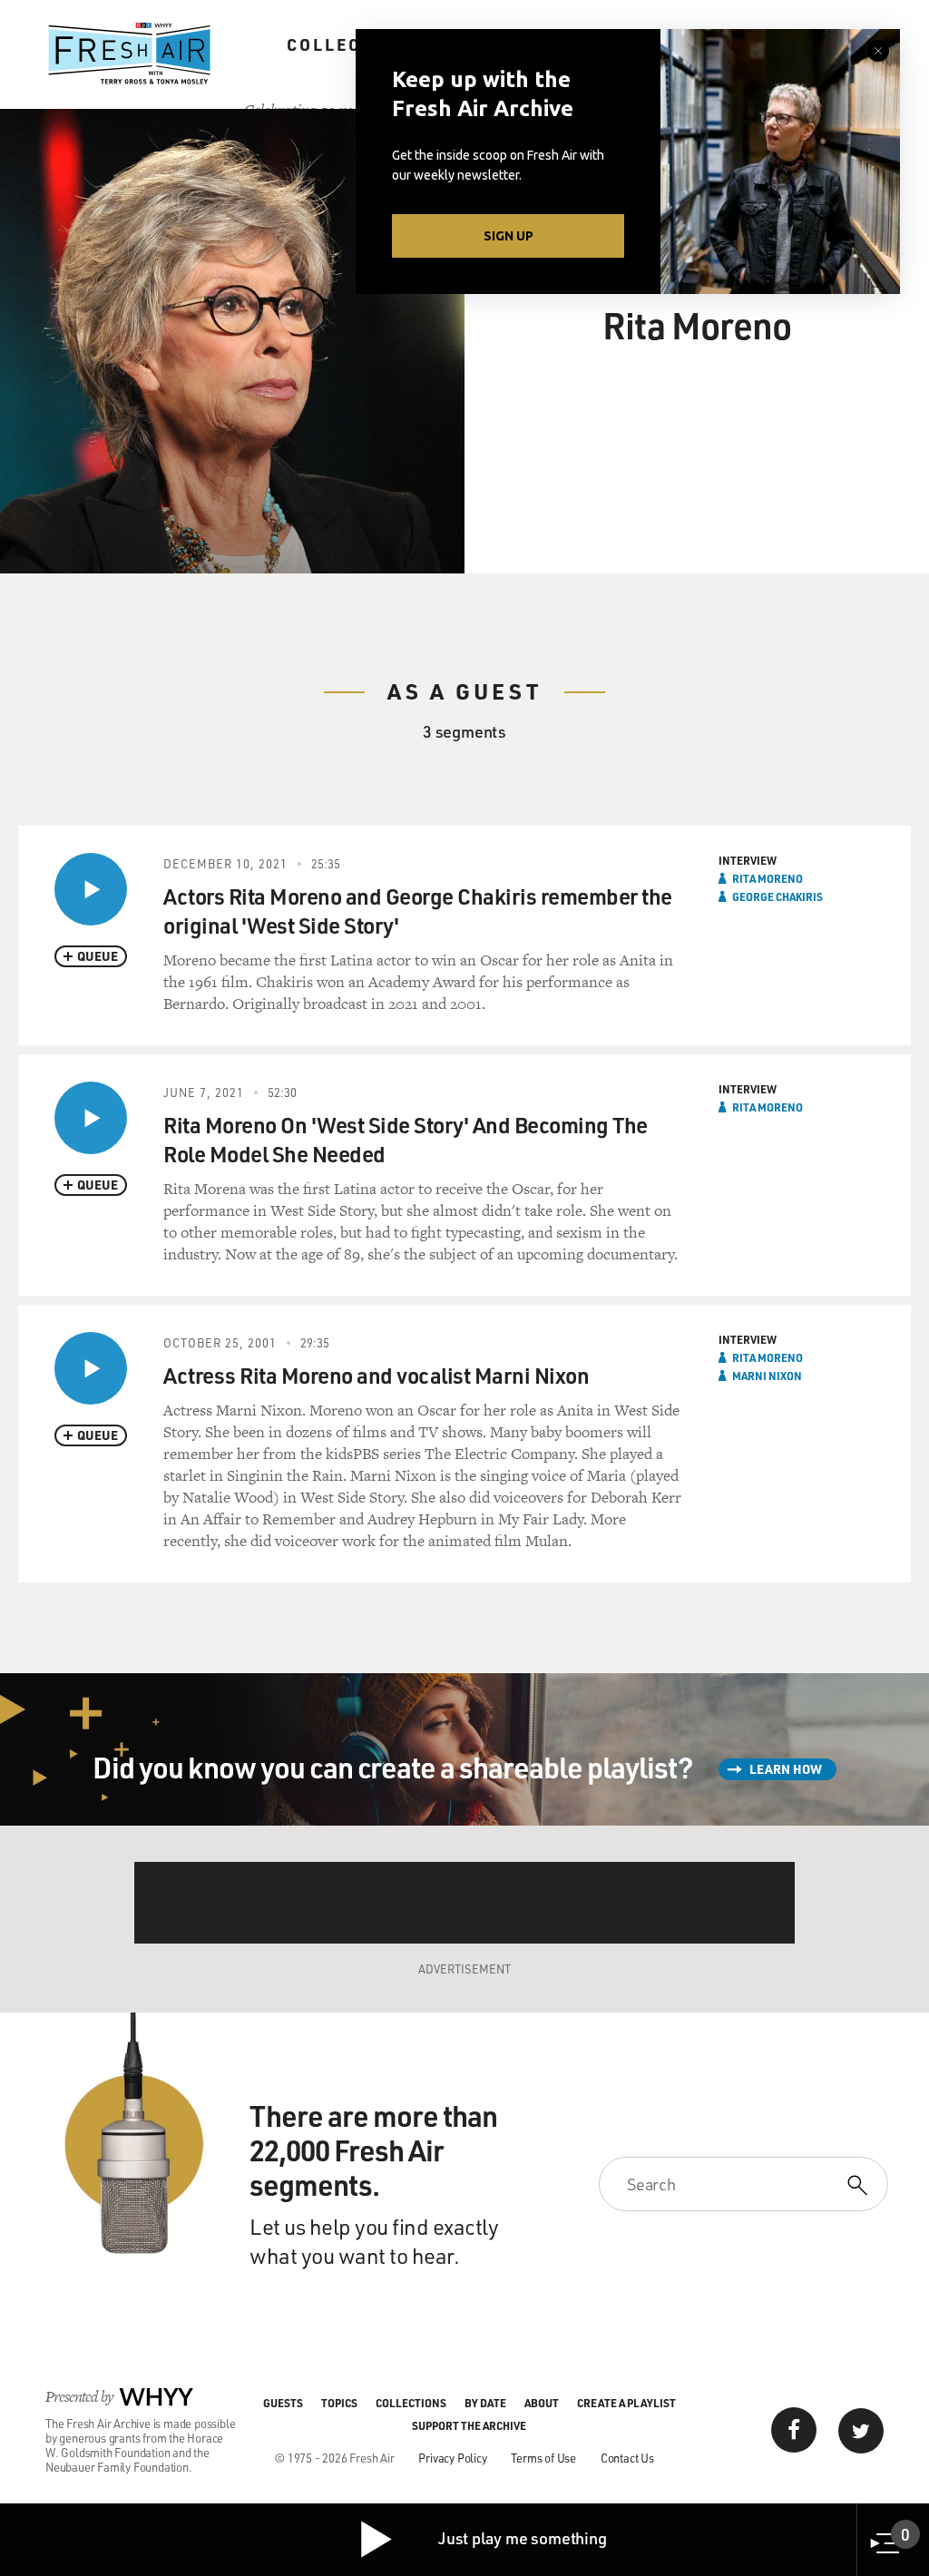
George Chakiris (777, 896)
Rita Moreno (768, 878)
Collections (354, 44)
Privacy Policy (452, 2458)
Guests (283, 2403)
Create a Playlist (626, 2403)
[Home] (130, 54)
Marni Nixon (767, 1376)
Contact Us (627, 2458)
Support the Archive (469, 2425)
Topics (339, 2403)
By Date (485, 2403)
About (542, 2403)
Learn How (786, 1769)
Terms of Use (543, 2458)
